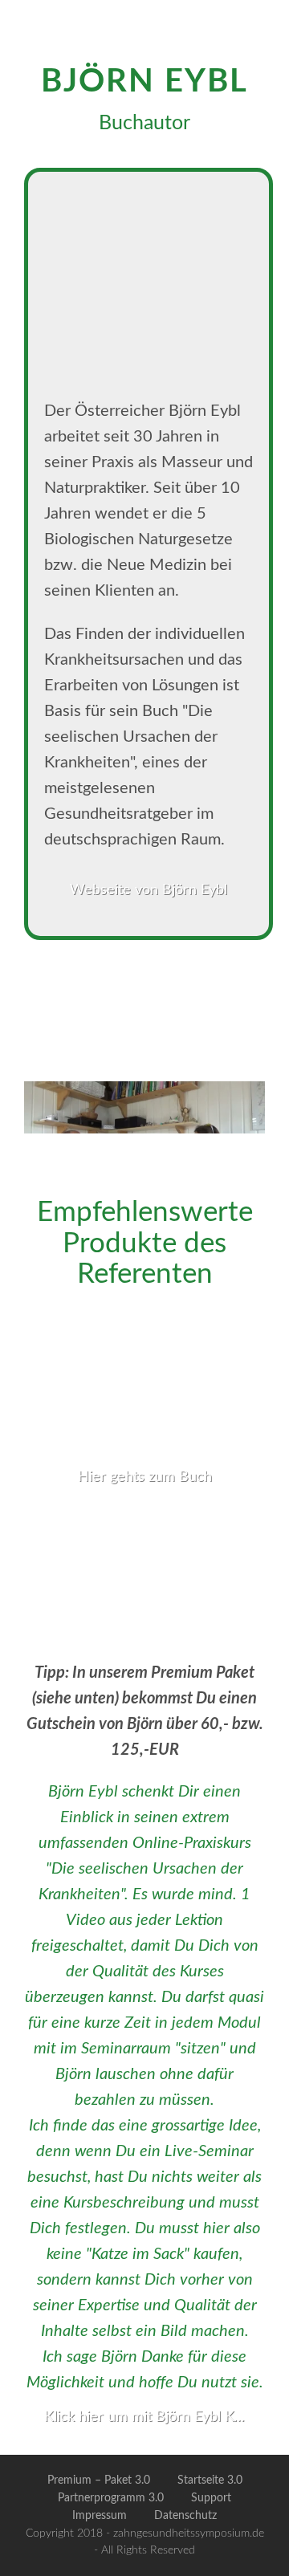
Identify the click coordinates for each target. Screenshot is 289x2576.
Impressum (100, 2516)
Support (211, 2498)
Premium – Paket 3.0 (99, 2480)
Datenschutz (185, 2516)
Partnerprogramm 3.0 (111, 2498)
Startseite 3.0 (210, 2480)
